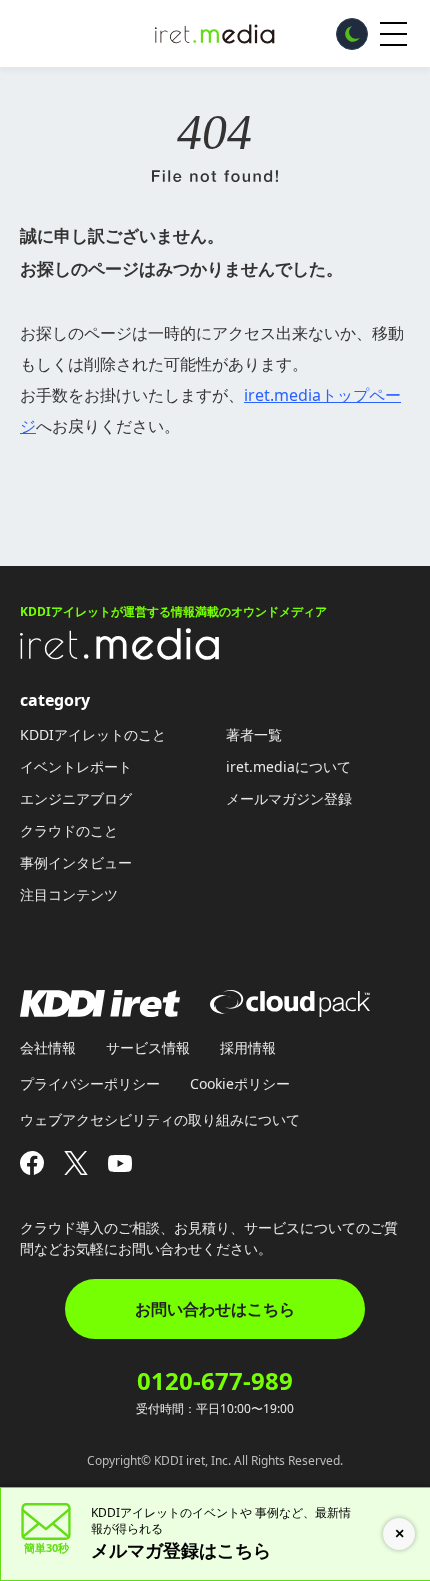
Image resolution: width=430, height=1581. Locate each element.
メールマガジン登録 (289, 798)
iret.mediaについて (288, 766)
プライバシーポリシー (90, 1083)
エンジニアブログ (76, 798)
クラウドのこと (69, 830)
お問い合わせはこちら (215, 1309)
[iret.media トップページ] (120, 654)
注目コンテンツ (69, 894)
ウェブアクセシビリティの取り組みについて (160, 1119)
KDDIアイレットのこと (93, 734)
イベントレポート (76, 766)
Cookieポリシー (240, 1083)
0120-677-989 (215, 1381)
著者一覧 (254, 734)
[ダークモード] (352, 34)
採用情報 (248, 1047)
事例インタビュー (76, 862)
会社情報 (48, 1047)
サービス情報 (148, 1047)
